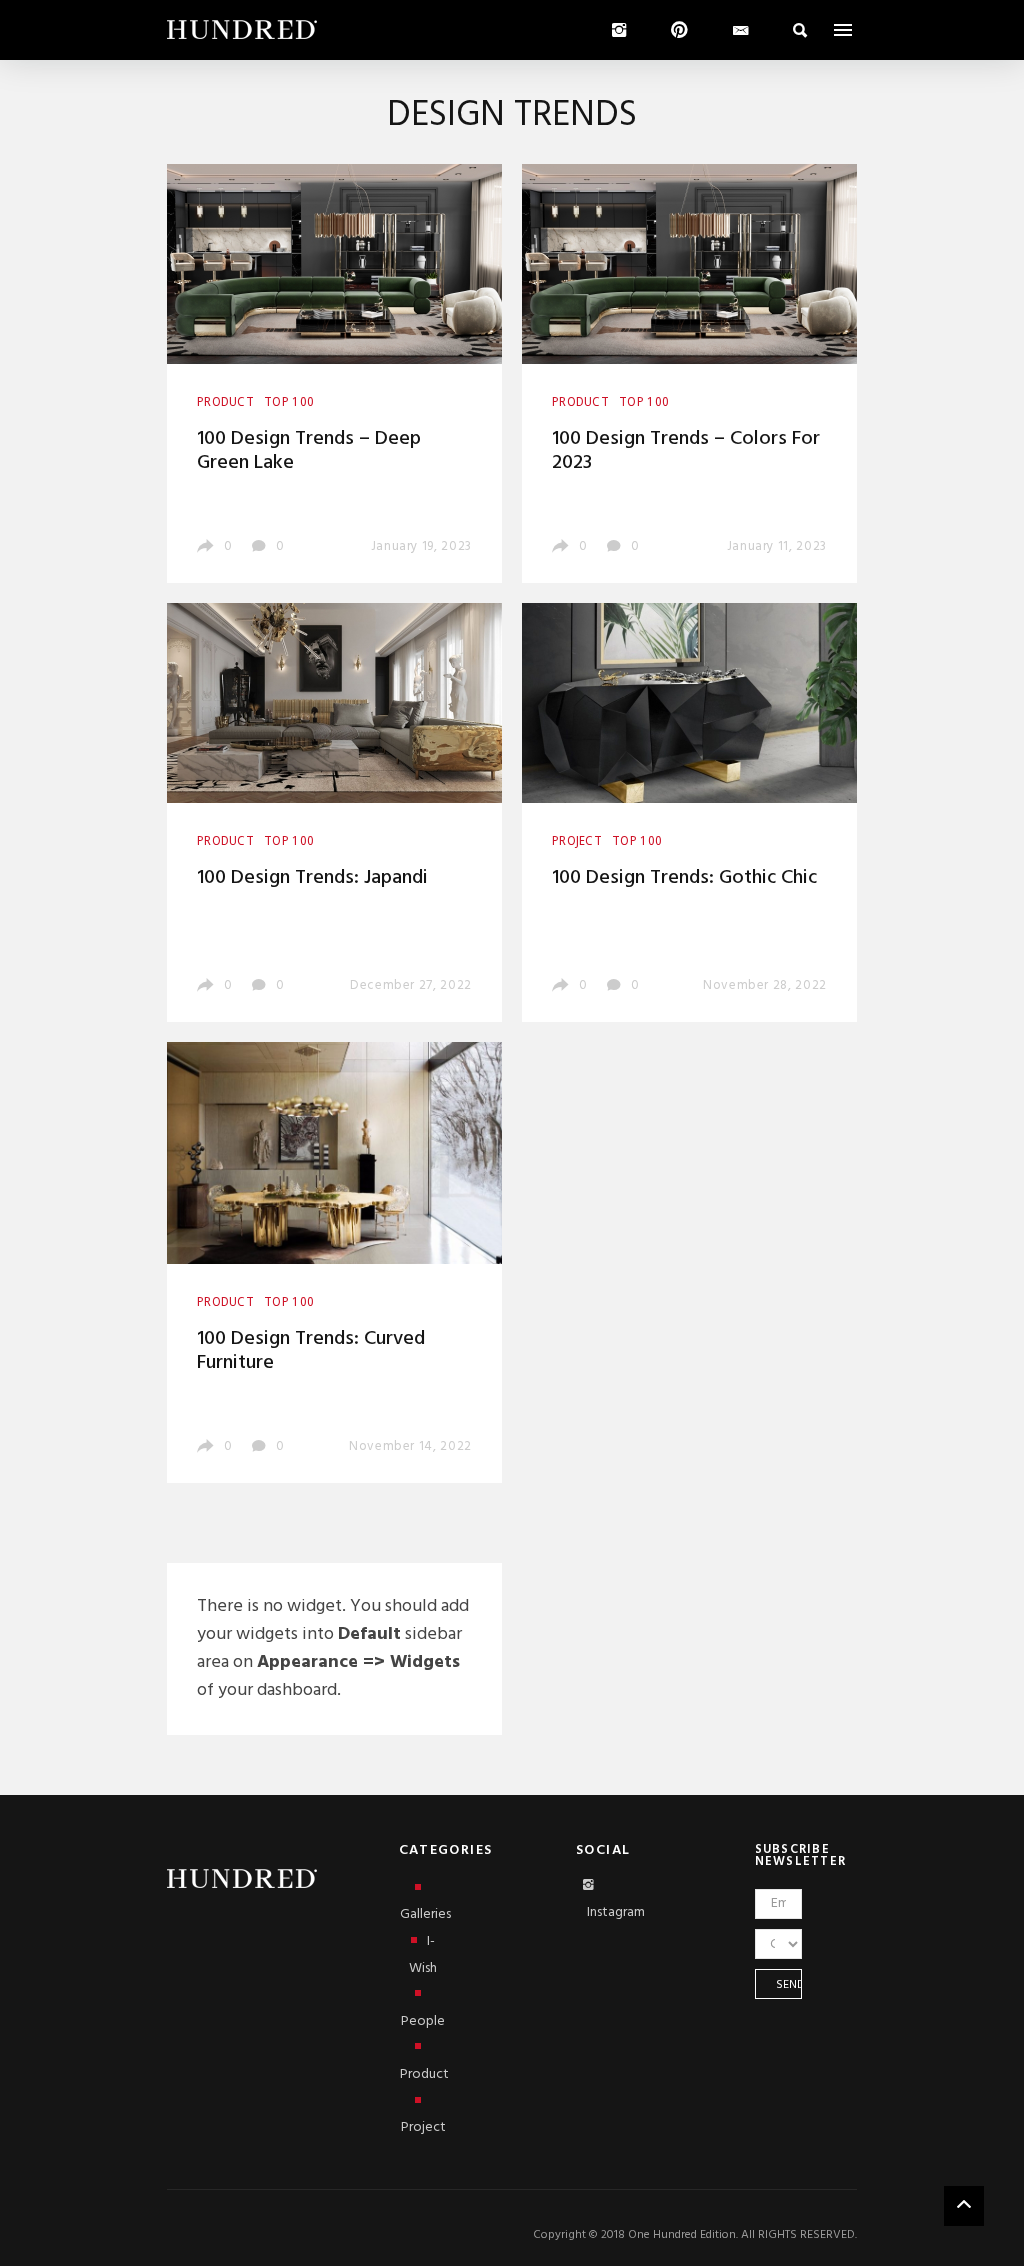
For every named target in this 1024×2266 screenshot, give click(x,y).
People (423, 2021)
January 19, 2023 (421, 546)
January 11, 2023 (777, 546)
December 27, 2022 (411, 985)
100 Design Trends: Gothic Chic (684, 878)
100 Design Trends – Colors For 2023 (686, 451)
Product (424, 2074)
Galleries (424, 1914)
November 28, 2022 (765, 985)
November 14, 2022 (410, 1446)
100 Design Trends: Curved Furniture (311, 1351)
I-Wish (423, 1955)
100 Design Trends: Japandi (312, 878)
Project (423, 2127)
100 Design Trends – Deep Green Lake (309, 451)
